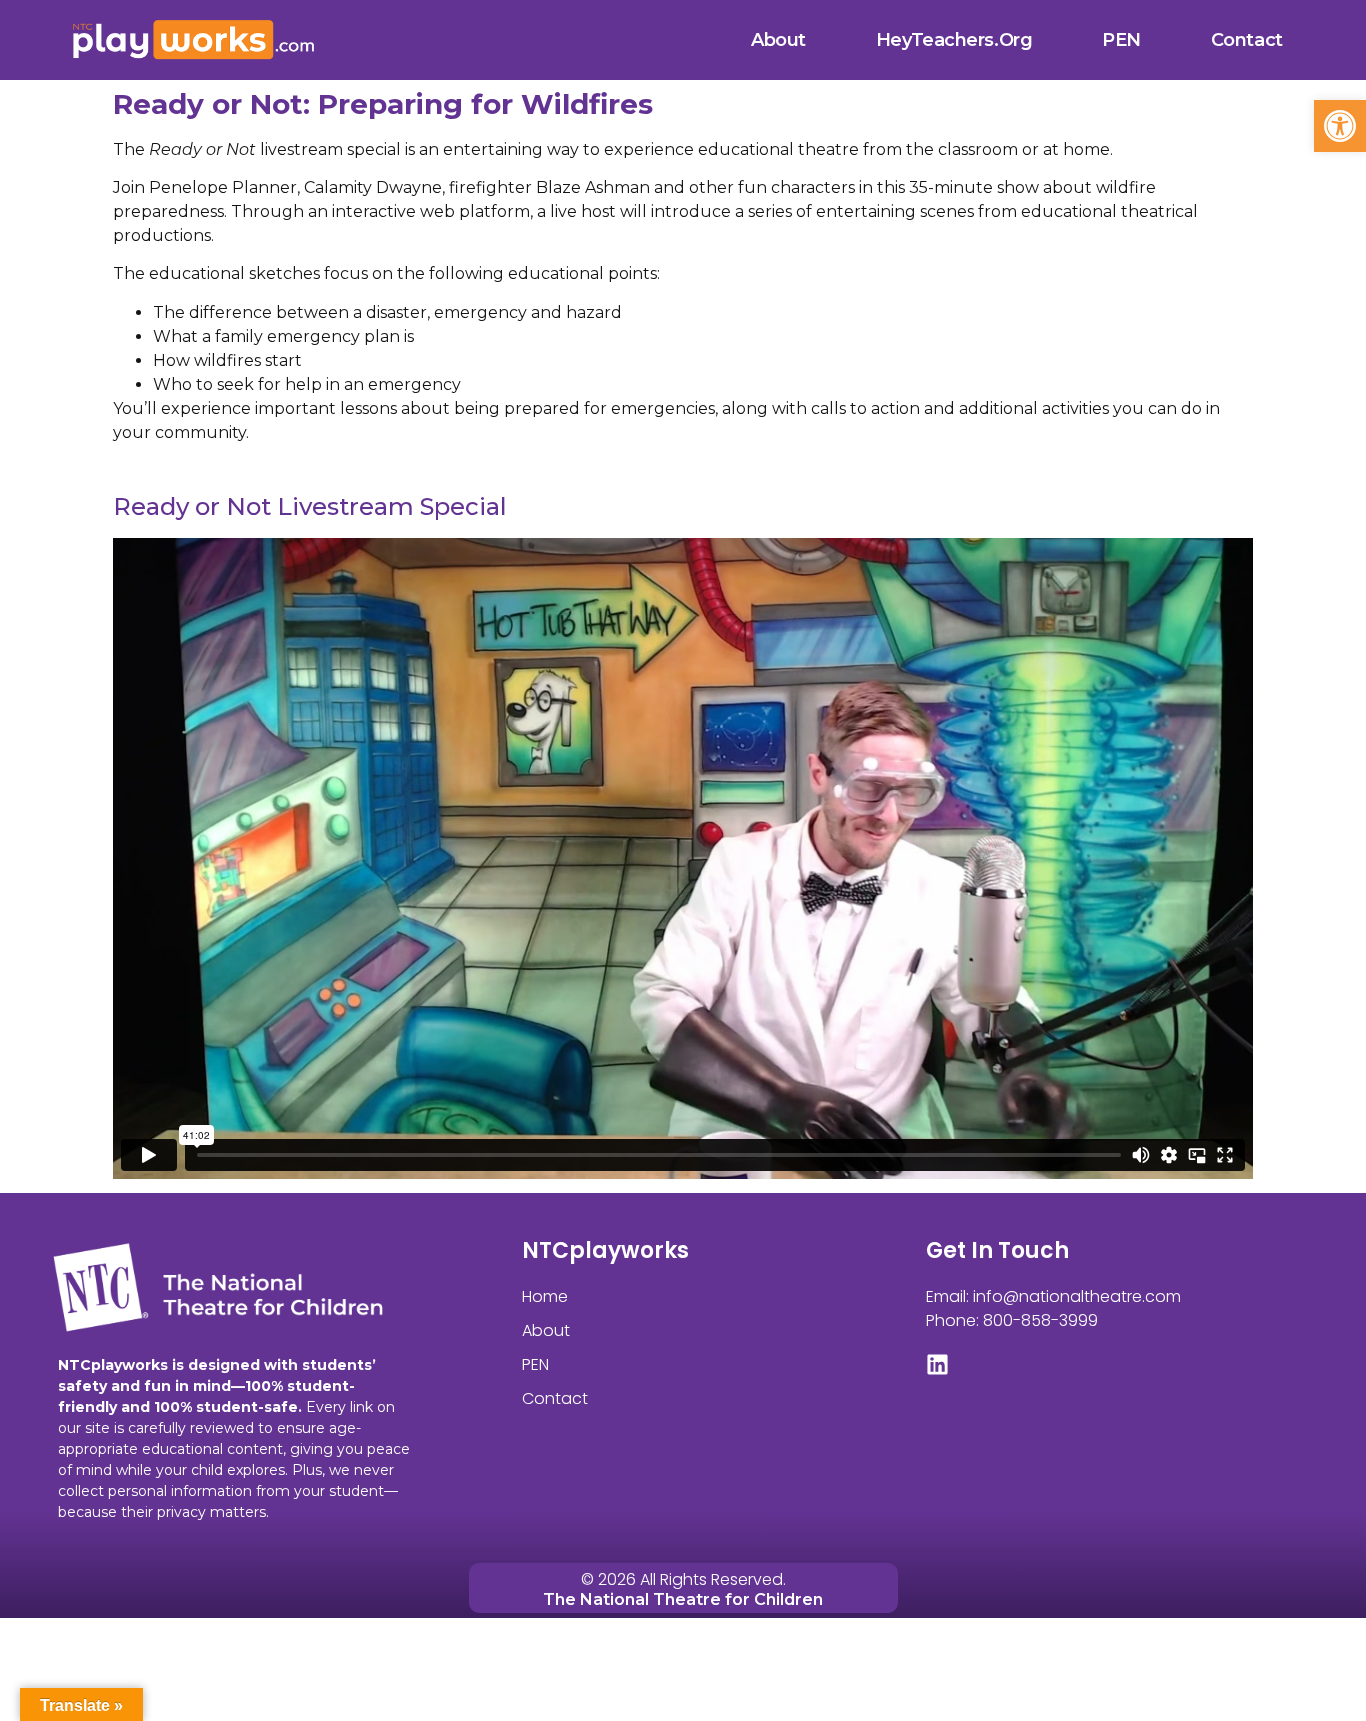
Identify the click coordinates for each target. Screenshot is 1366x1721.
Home (545, 1296)
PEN (1121, 40)
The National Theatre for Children (683, 1599)
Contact (1247, 40)
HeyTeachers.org (954, 40)
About (778, 40)
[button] (1340, 126)
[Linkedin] (937, 1364)
